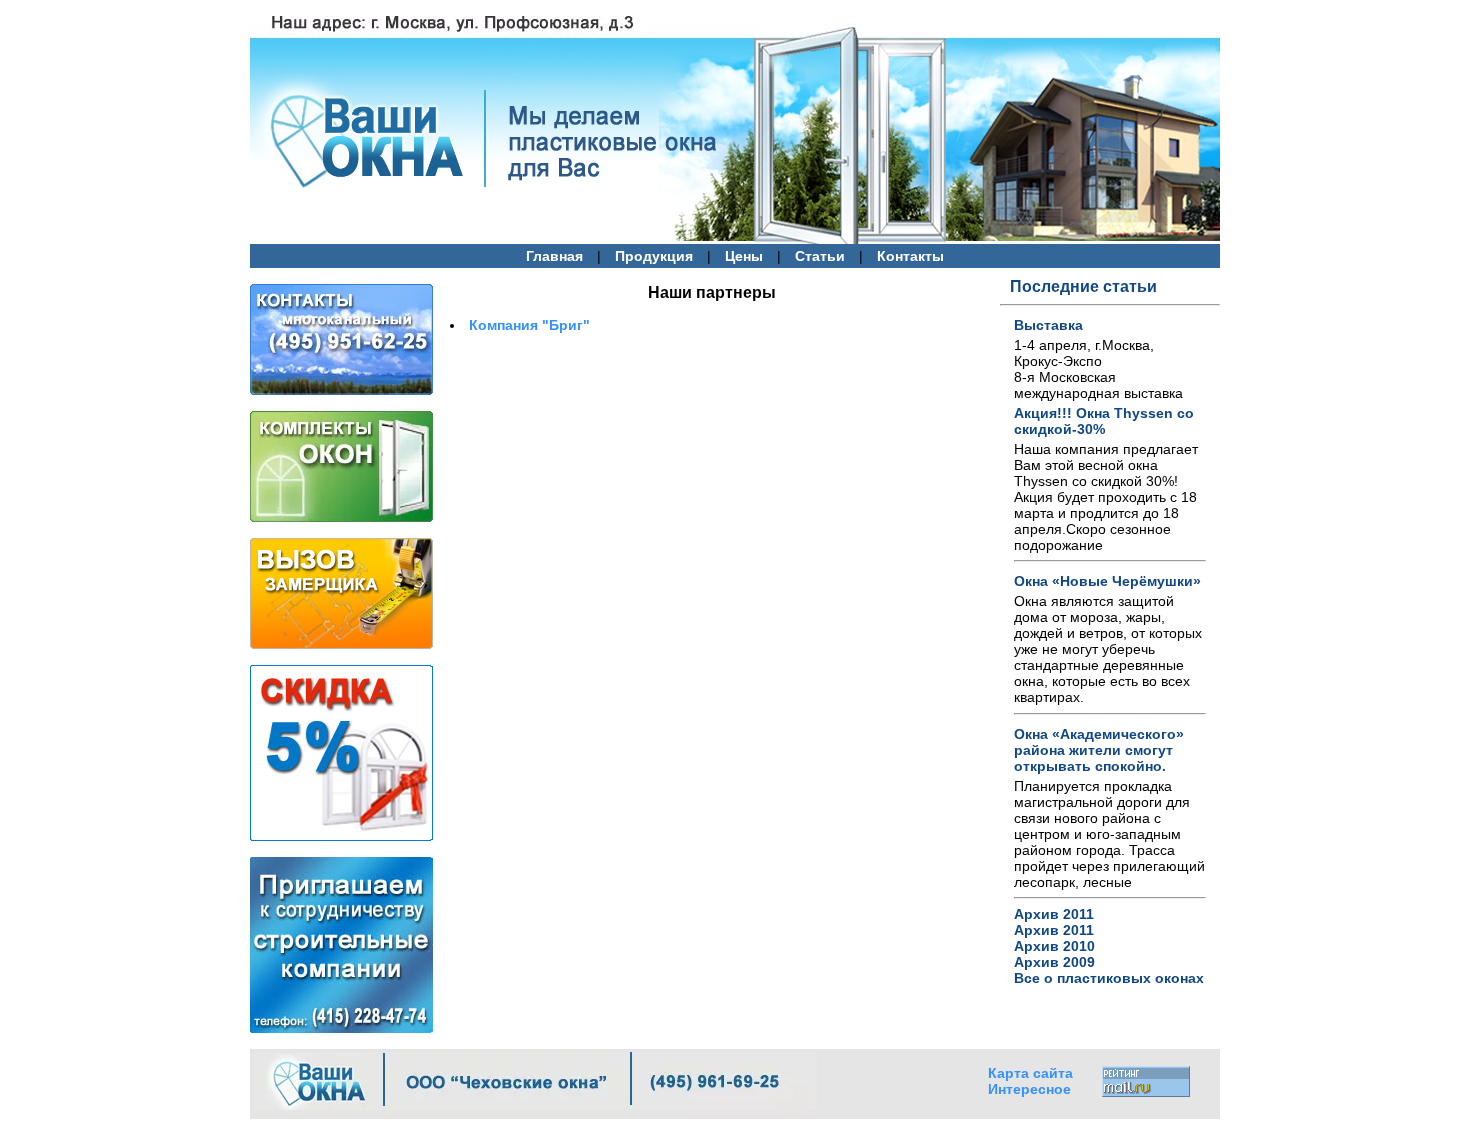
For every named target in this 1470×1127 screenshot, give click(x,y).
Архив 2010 (1054, 946)
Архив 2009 (1054, 962)
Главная (554, 256)
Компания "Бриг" (529, 325)
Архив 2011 (1054, 914)
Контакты (910, 256)
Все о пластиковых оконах (1109, 978)
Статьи (820, 256)
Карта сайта (1030, 1073)
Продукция (654, 256)
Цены (744, 256)
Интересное (1029, 1089)
